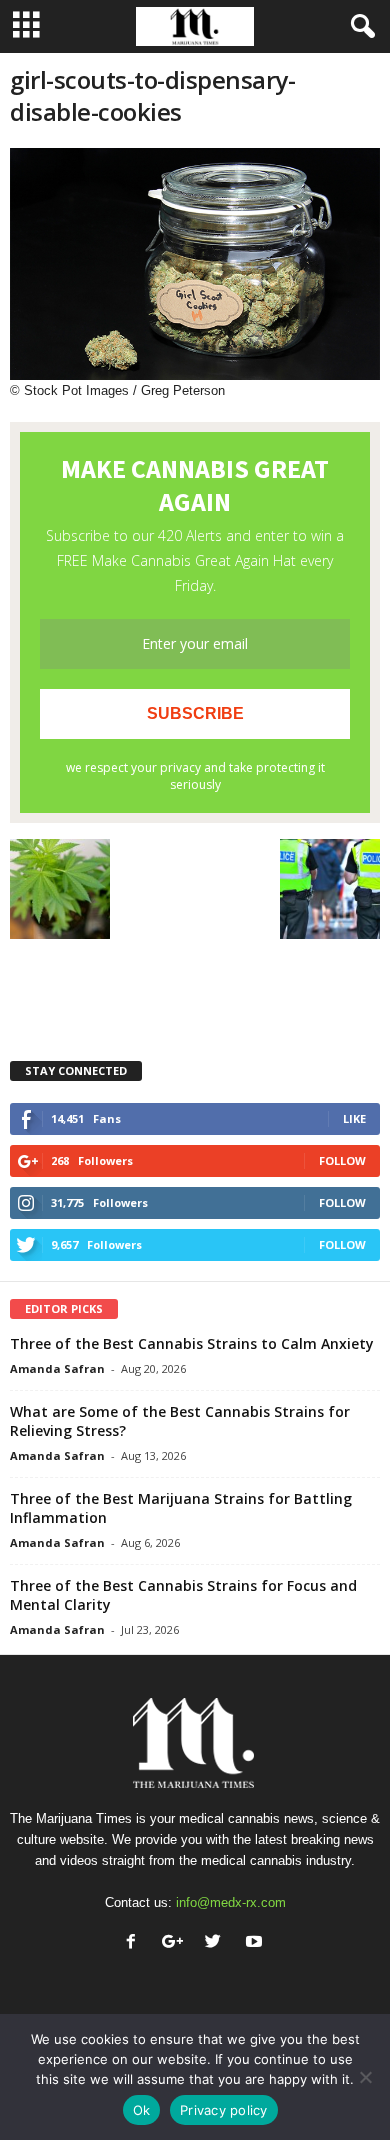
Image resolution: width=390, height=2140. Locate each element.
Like (354, 1118)
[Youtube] (256, 1943)
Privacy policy (224, 2110)
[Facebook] (135, 1943)
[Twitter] (217, 1943)
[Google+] (176, 1943)
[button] (359, 27)
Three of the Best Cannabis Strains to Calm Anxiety (192, 1343)
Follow (342, 1160)
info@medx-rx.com (231, 1902)
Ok (142, 2110)
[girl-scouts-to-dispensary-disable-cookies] (195, 264)
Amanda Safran (57, 1368)
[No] (365, 2077)
